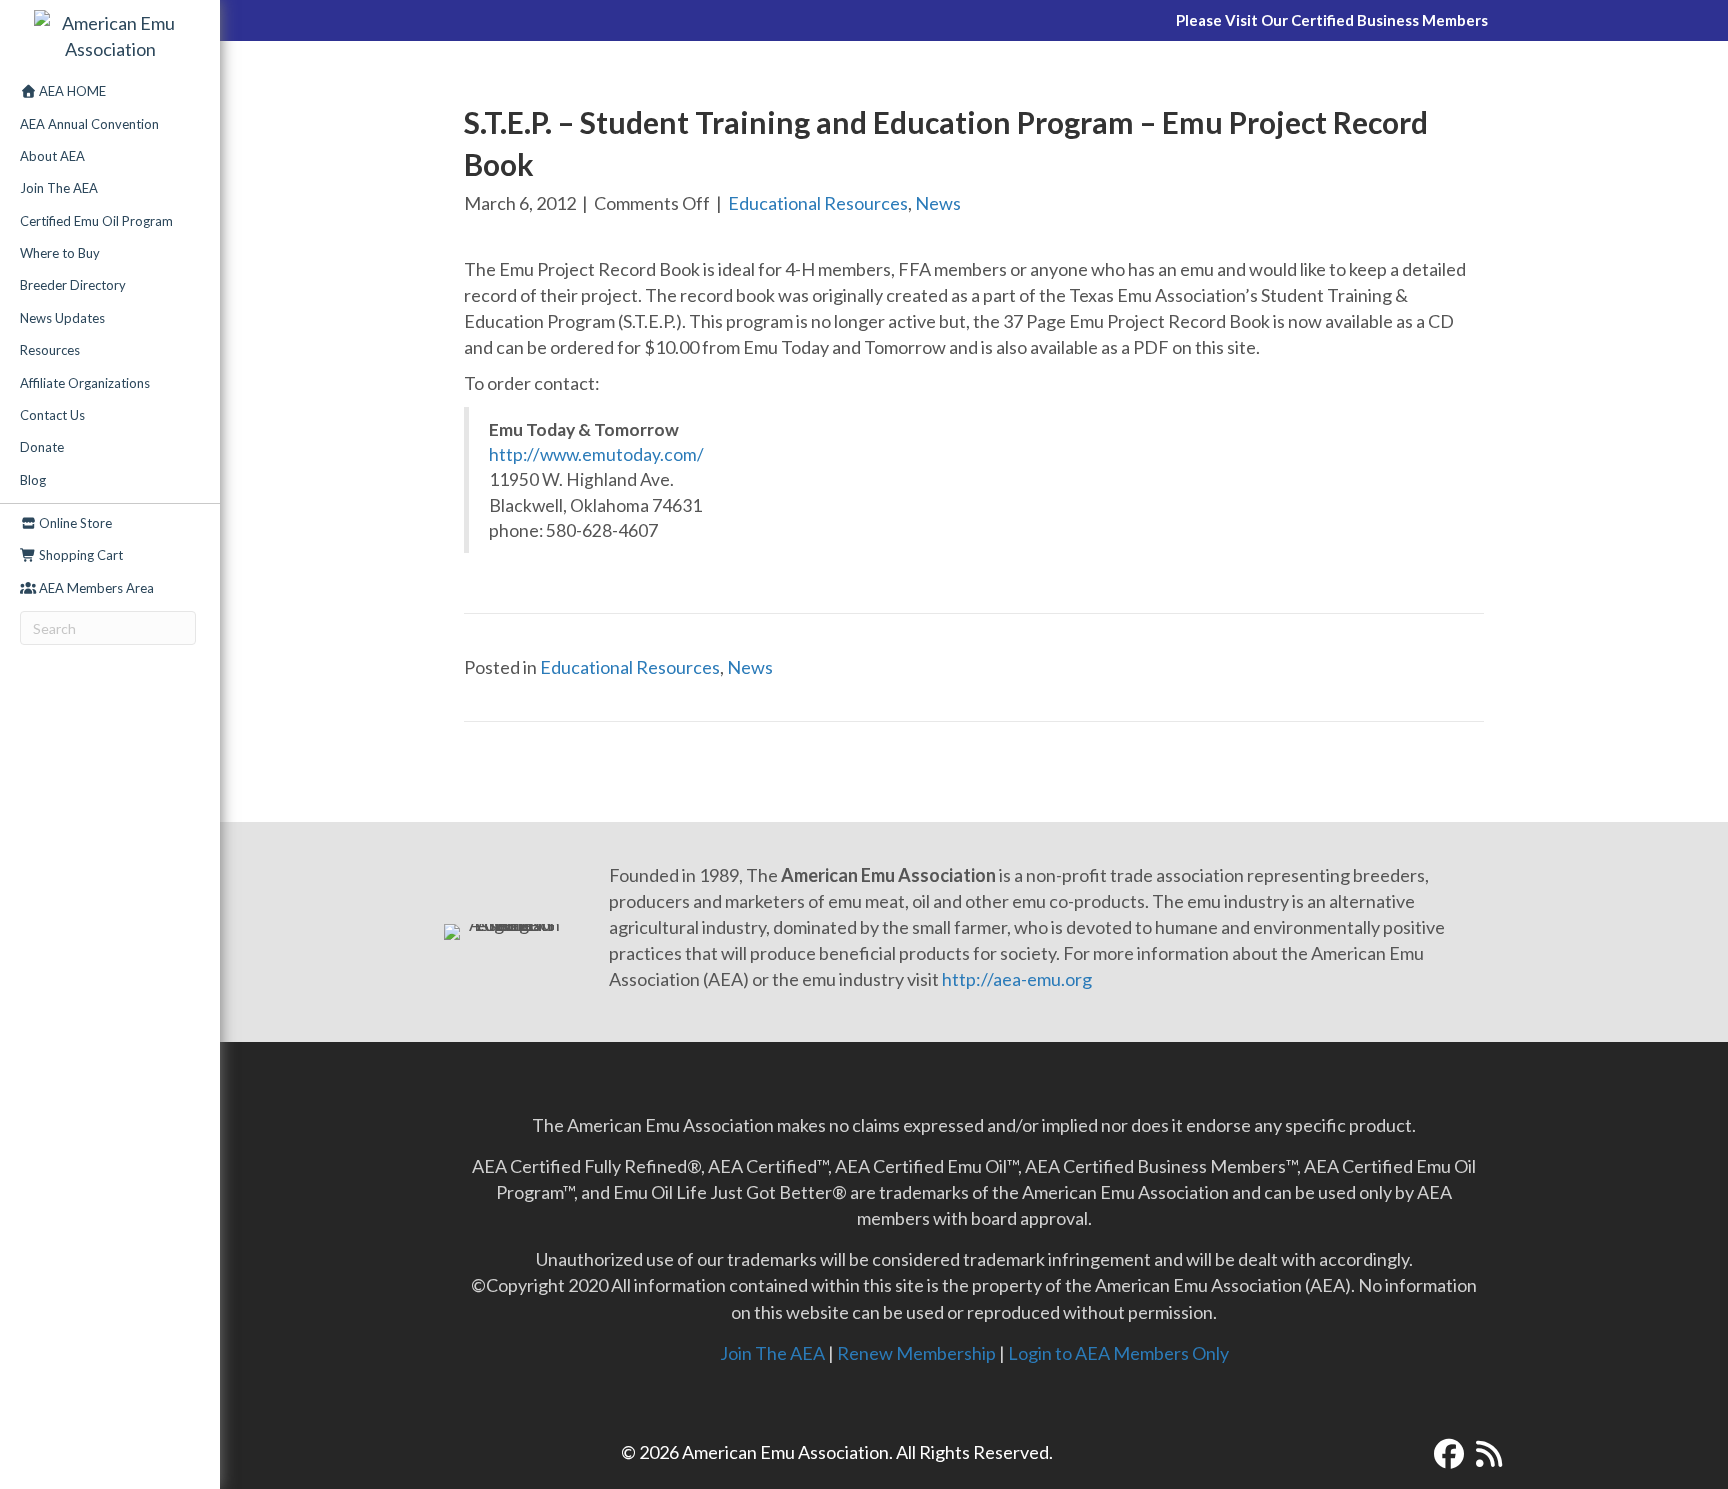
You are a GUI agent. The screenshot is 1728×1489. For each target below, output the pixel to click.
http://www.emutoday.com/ (596, 454)
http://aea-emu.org (1017, 979)
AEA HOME (71, 91)
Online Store (74, 523)
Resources (50, 350)
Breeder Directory (73, 285)
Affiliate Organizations (85, 383)
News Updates (62, 318)
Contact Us (52, 415)
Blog (33, 480)
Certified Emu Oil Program (96, 221)
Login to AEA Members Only (1118, 1353)
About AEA (52, 156)
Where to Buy (60, 253)
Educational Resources (818, 203)
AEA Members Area (95, 588)
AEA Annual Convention (89, 124)
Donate (42, 447)
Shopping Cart (79, 555)
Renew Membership (916, 1353)
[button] (1449, 1454)
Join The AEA (59, 188)
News (938, 203)
